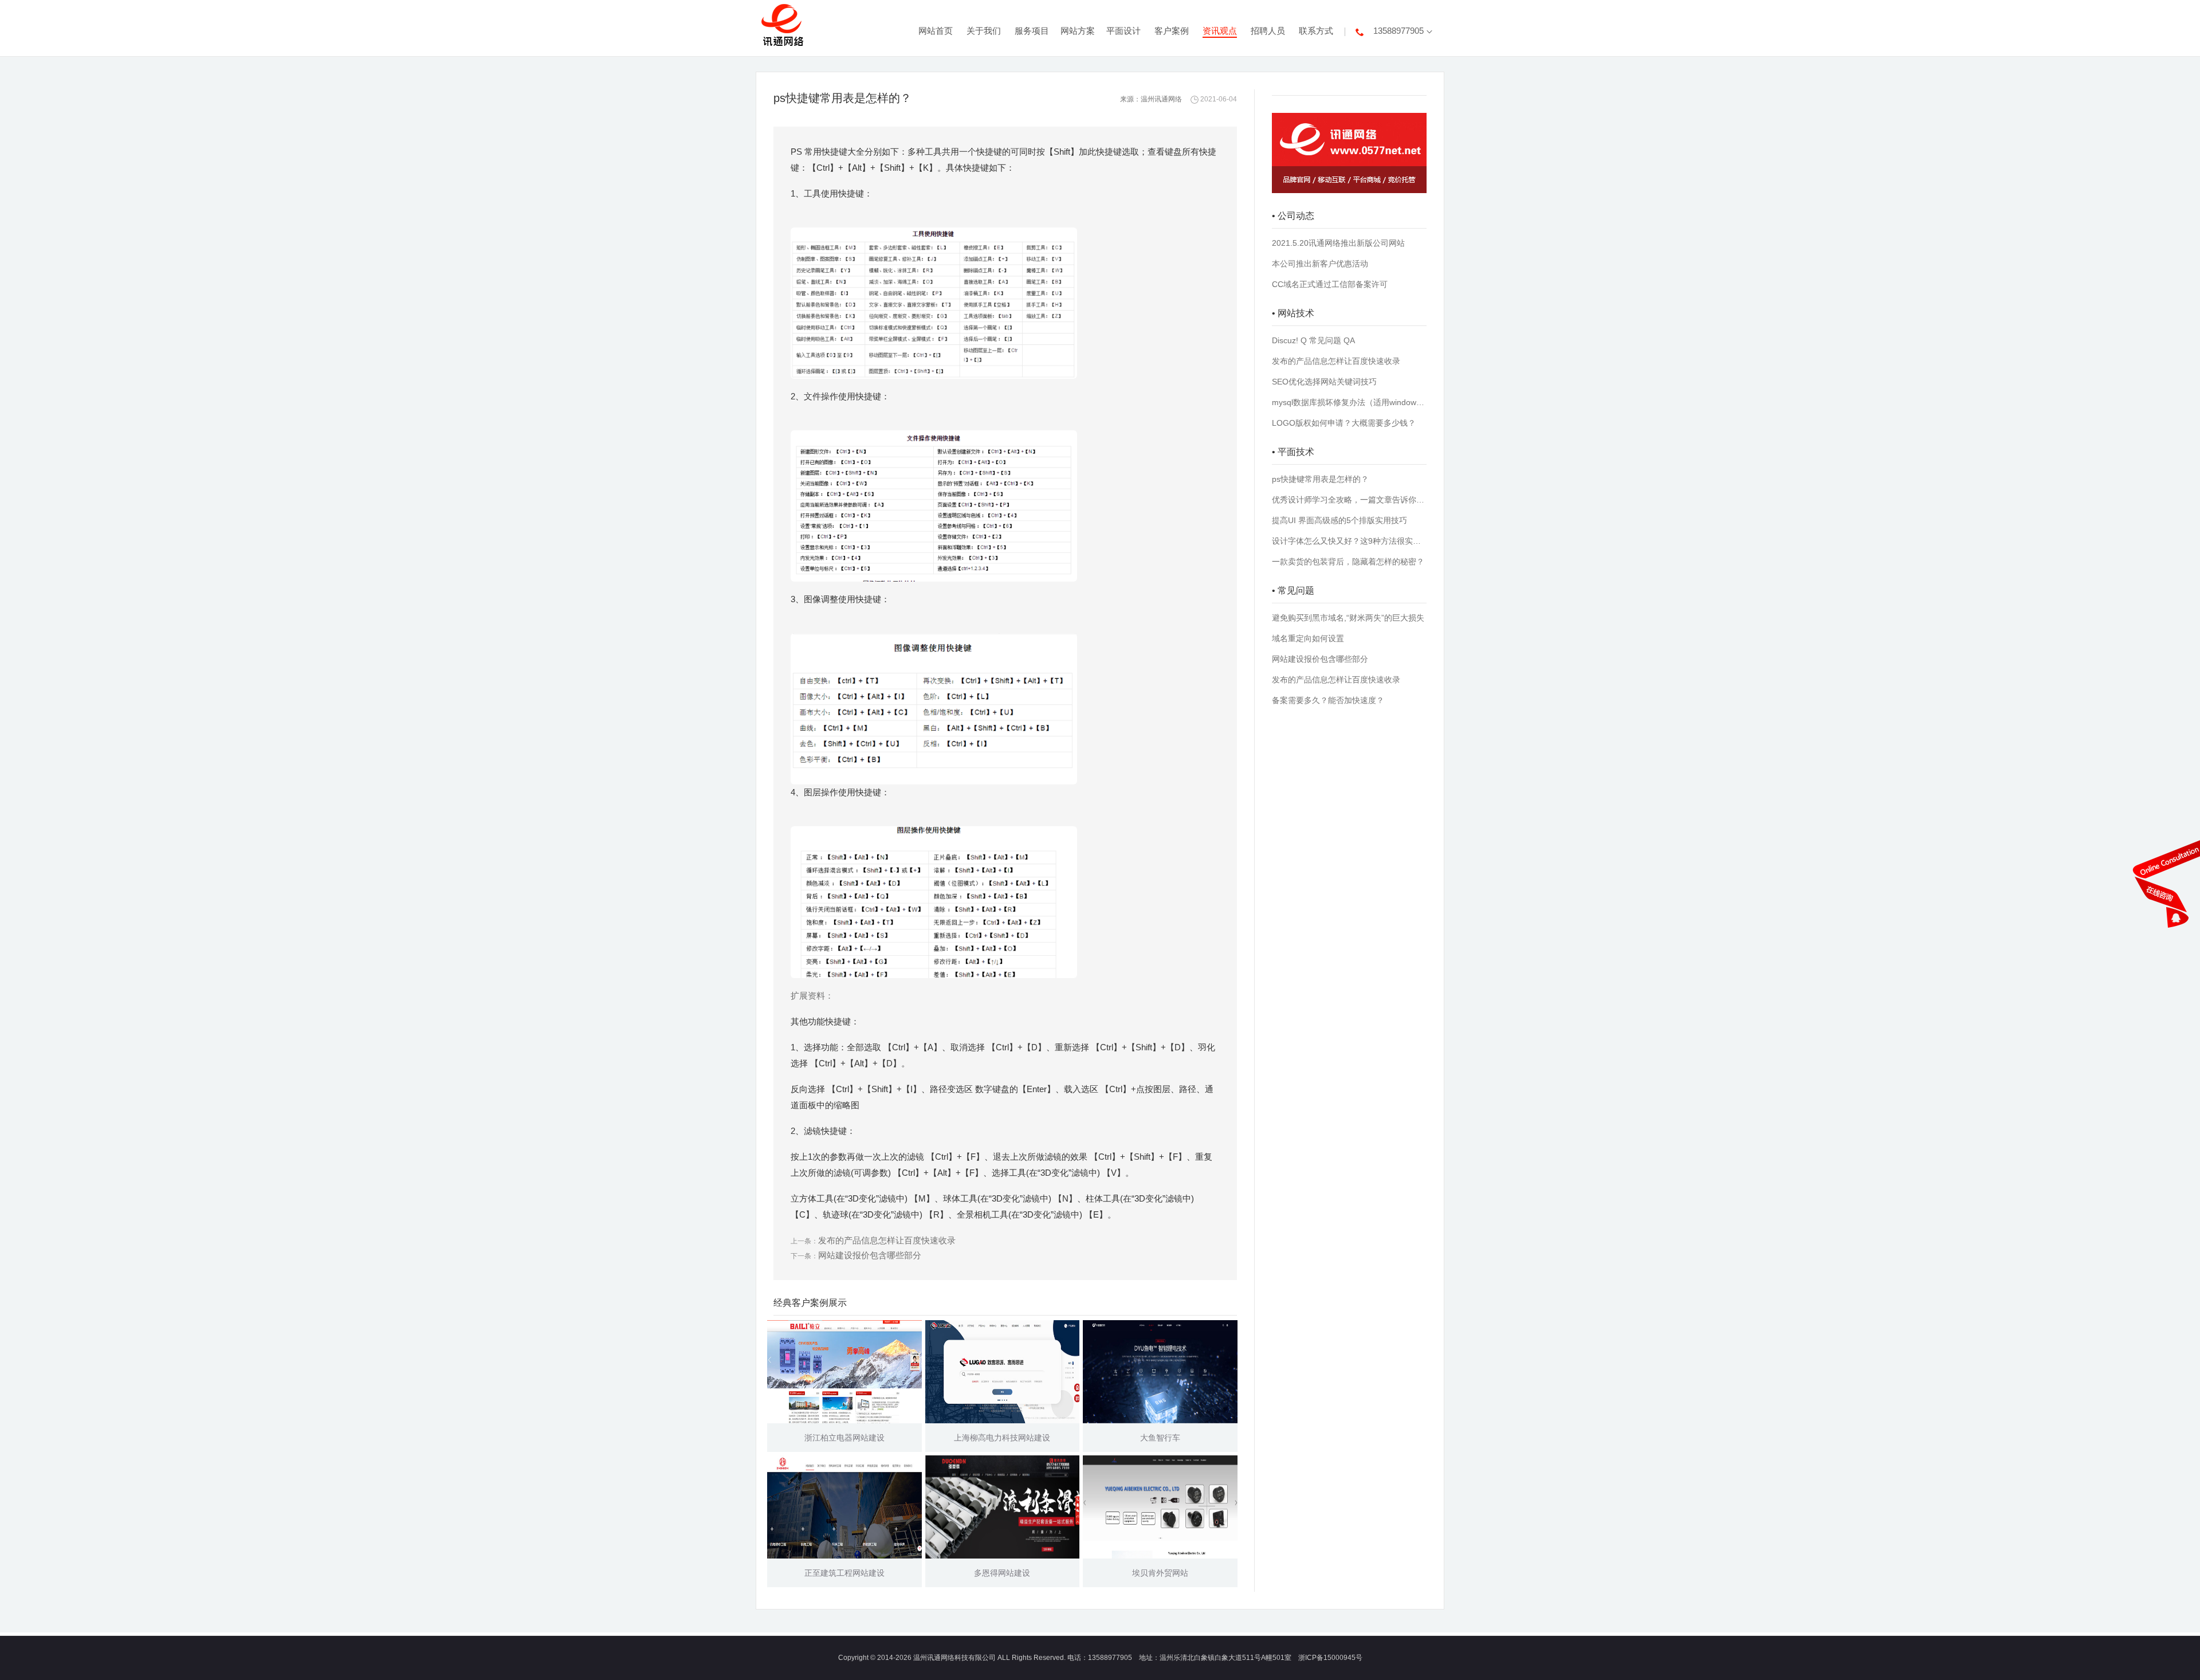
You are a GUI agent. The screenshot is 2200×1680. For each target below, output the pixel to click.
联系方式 (1316, 31)
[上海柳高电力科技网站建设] (1003, 1372)
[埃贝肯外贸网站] (1160, 1507)
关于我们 (984, 31)
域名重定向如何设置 (1308, 638)
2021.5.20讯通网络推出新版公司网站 (1338, 243)
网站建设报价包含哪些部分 (870, 1255)
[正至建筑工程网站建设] (844, 1507)
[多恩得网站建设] (1003, 1507)
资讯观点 (1220, 31)
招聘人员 (1268, 31)
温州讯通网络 (1161, 99)
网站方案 (1078, 31)
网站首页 (936, 31)
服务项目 (1032, 31)
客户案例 (1172, 31)
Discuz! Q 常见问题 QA (1313, 340)
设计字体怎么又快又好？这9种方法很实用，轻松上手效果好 (1349, 541)
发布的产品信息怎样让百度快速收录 (887, 1240)
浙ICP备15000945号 (1330, 1658)
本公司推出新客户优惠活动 (1320, 264)
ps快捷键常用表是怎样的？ (1320, 479)
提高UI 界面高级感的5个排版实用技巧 (1339, 520)
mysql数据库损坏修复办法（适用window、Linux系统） (1349, 402)
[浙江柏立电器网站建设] (844, 1372)
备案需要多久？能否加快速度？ (1328, 700)
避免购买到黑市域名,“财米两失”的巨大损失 (1348, 618)
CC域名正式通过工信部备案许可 (1330, 284)
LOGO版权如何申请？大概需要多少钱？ (1344, 423)
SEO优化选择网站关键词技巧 (1324, 382)
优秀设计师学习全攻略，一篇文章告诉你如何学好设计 (1349, 500)
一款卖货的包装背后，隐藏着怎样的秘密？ (1348, 562)
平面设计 (1123, 31)
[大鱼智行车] (1160, 1372)
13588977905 (1398, 31)
